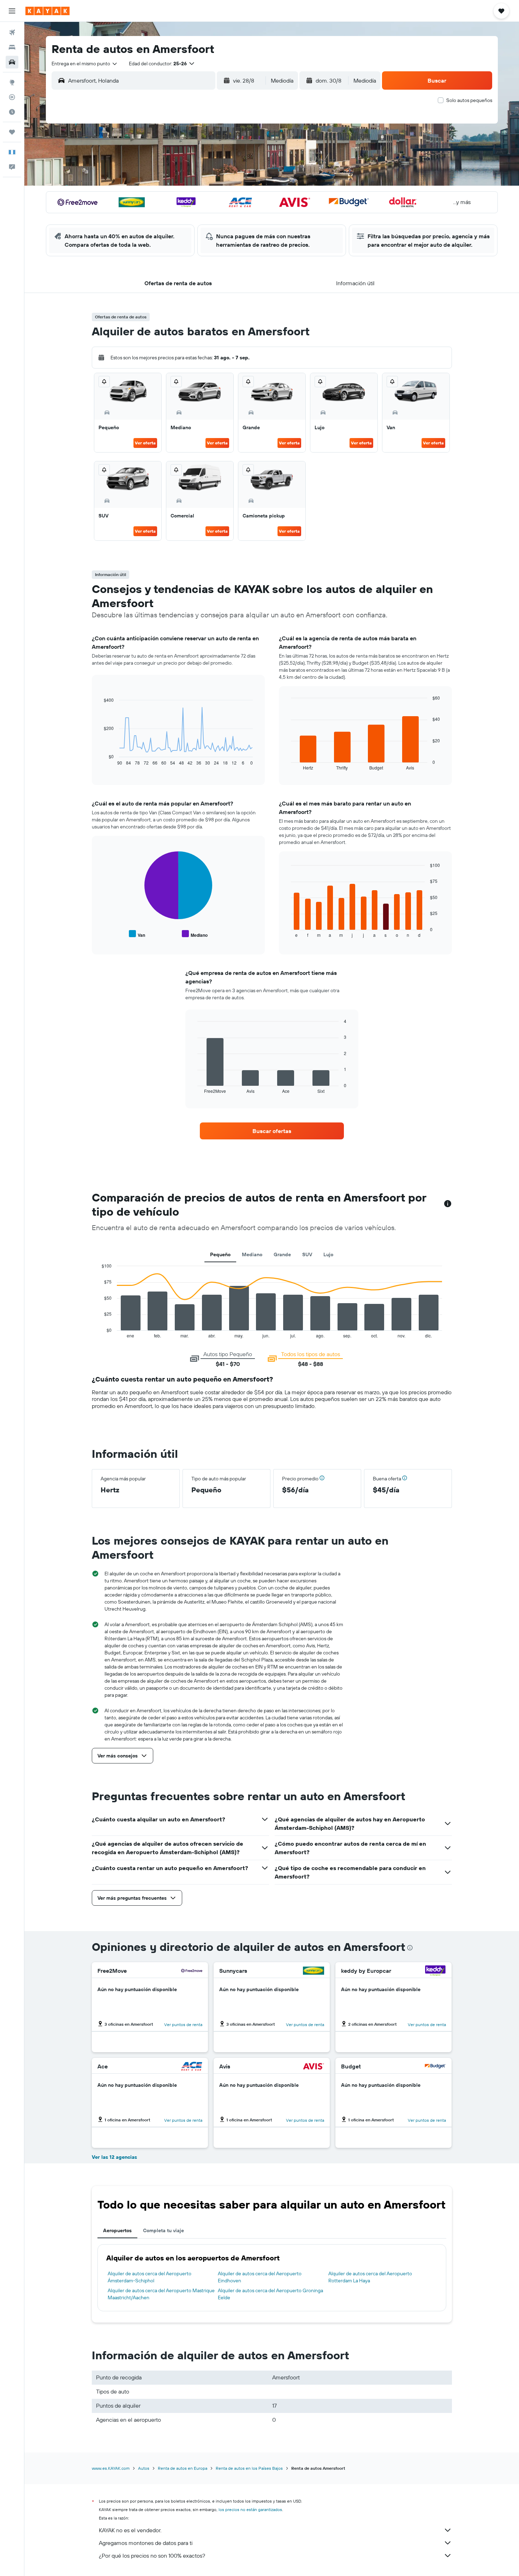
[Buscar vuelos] (12, 32)
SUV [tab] (307, 1254)
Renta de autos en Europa (183, 2468)
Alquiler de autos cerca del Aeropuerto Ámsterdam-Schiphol (150, 2277)
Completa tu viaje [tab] (163, 2230)
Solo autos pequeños (469, 100)
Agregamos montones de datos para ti (146, 2543)
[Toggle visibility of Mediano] (195, 934)
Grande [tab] (282, 1254)
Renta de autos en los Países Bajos (249, 2468)
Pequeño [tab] (220, 1254)
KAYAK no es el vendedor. (130, 2530)
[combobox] (85, 64)
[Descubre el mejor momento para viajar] (12, 112)
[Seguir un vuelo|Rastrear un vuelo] (12, 97)
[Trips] (12, 132)
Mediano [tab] (252, 1254)
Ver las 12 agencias (114, 2157)
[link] (272, 1131)
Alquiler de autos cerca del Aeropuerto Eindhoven (260, 2277)
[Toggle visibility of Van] (137, 934)
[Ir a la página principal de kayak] (47, 11)
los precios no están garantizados (250, 2509)
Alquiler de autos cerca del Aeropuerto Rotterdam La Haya (370, 2277)
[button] (12, 11)
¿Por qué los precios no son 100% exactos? (152, 2556)
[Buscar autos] (12, 62)
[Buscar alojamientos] (12, 47)
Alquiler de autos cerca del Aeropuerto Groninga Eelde (270, 2294)
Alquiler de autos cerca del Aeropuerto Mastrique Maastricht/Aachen (161, 2294)
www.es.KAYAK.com (111, 2468)
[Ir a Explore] (12, 82)
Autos (144, 2468)
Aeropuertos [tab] (117, 2230)
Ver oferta (145, 443)
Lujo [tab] (328, 1254)
